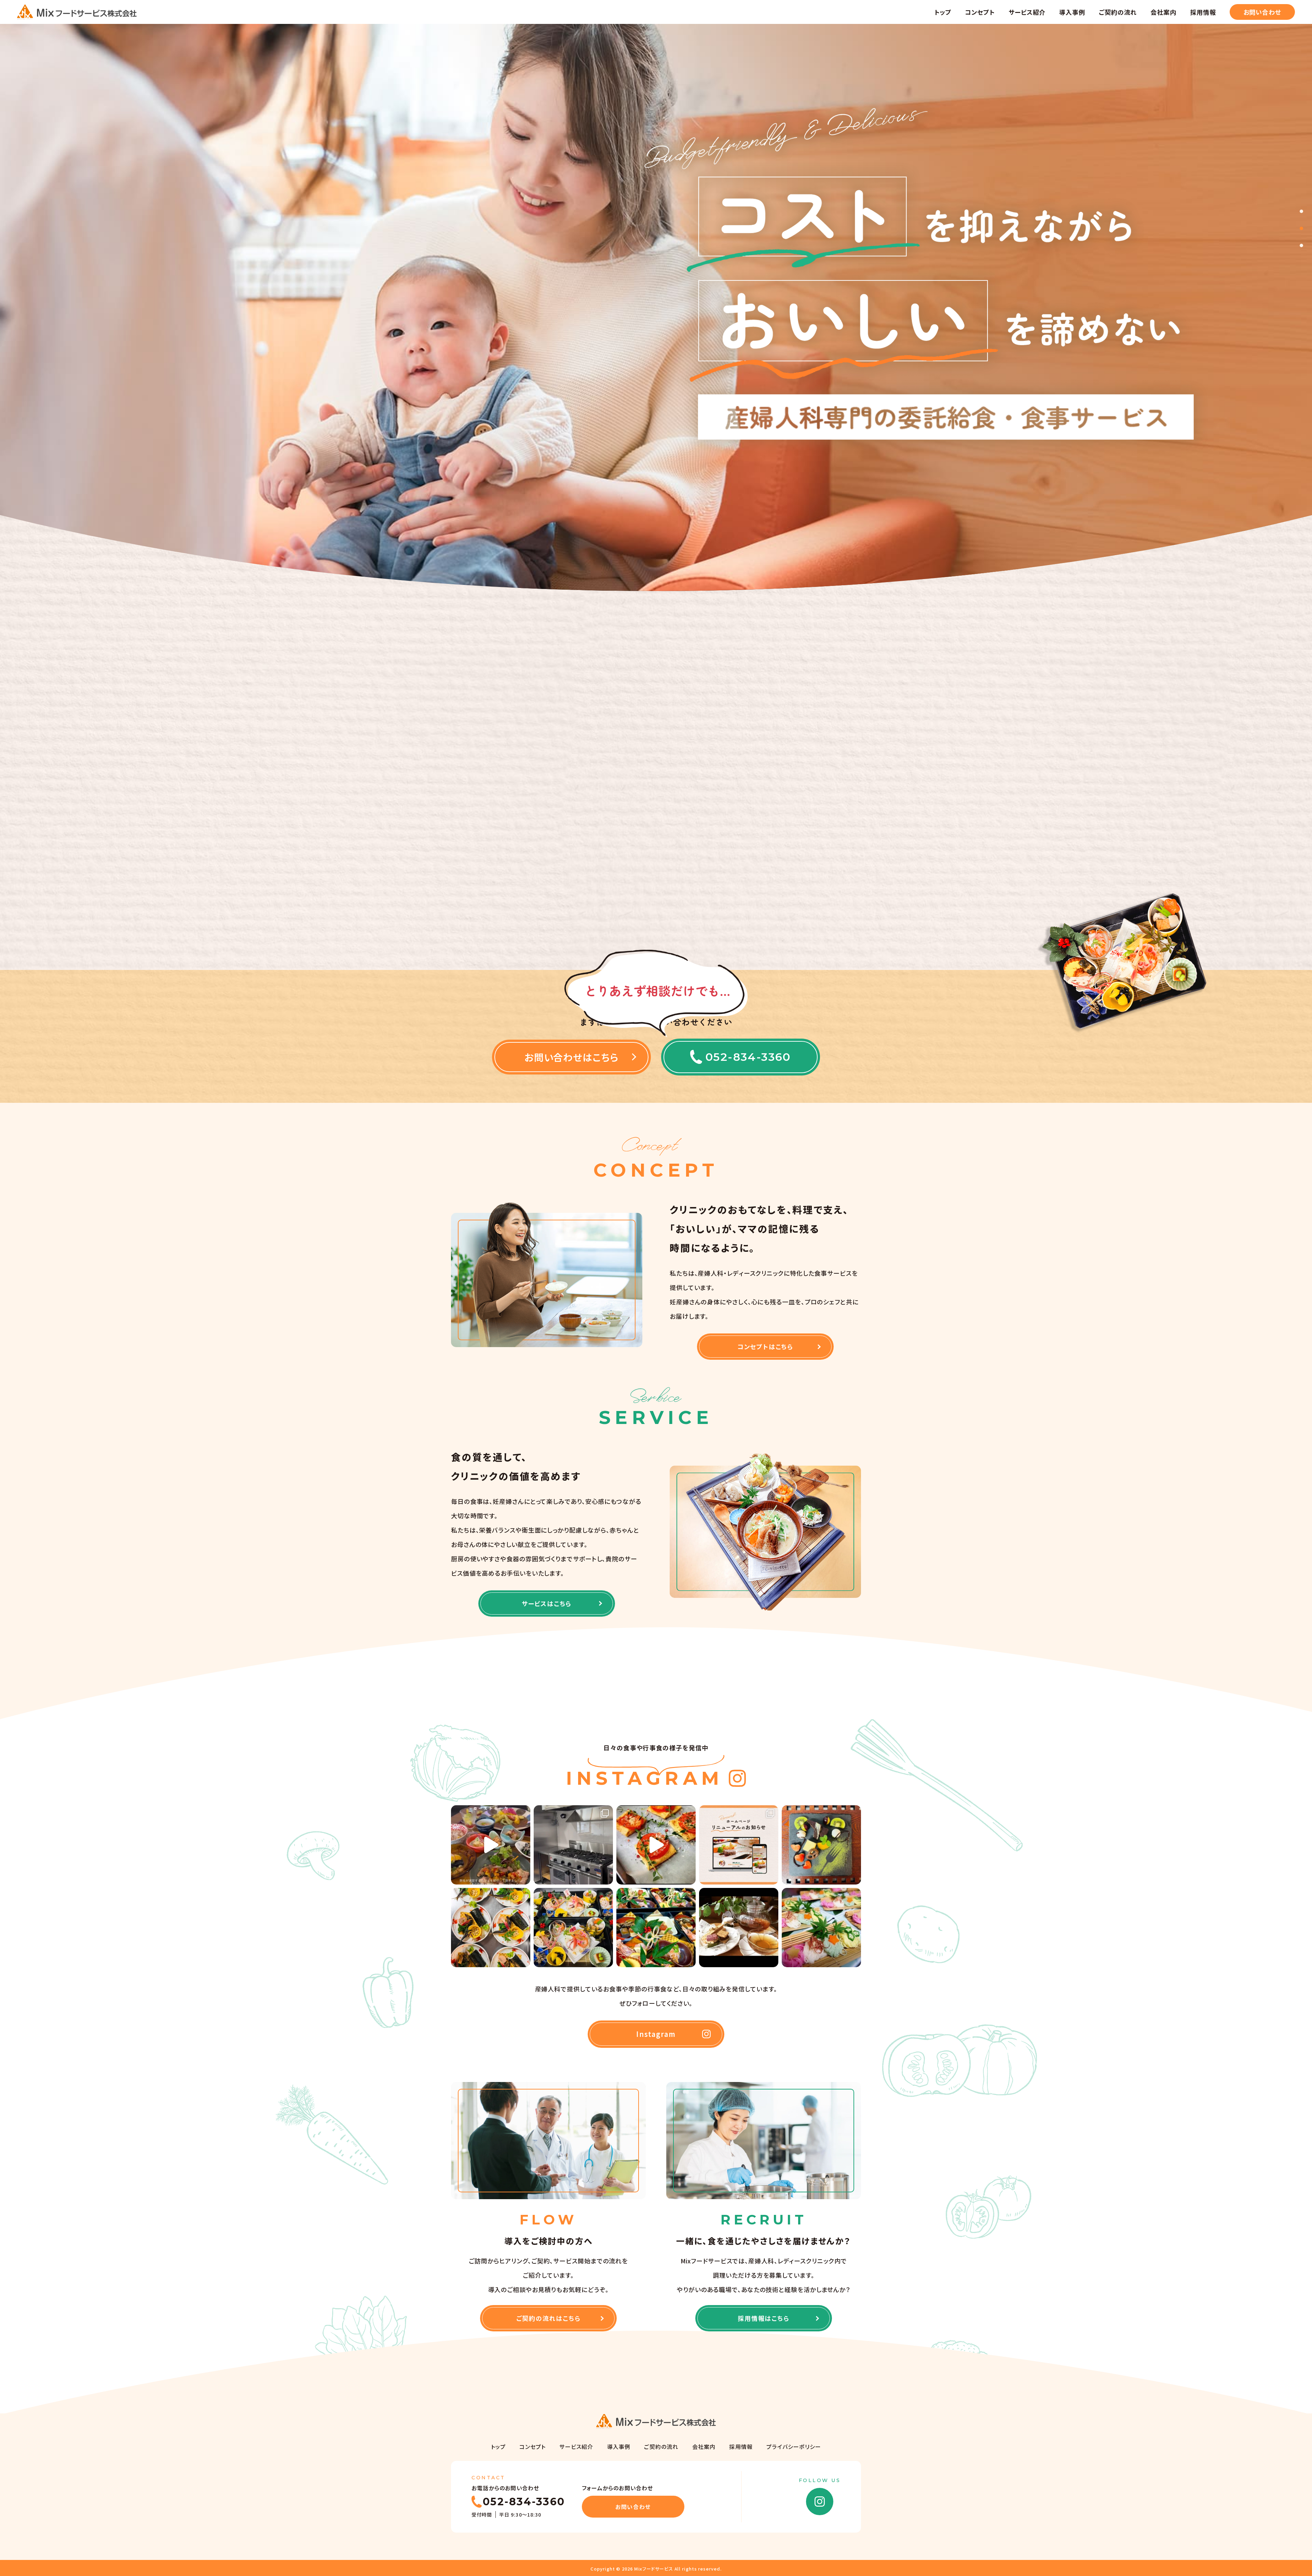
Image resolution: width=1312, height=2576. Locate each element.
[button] (1301, 211)
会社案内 (1163, 12)
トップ (943, 12)
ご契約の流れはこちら (549, 2318)
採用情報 (1203, 12)
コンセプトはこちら (765, 1346)
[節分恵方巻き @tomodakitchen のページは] (491, 1928)
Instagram (656, 2034)
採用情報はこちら (763, 2318)
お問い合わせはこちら (572, 1057)
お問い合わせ (1262, 12)
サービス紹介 (1027, 12)
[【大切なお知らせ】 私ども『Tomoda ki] (656, 1845)
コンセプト (980, 12)
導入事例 (1072, 12)
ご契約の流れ (1118, 12)
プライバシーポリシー (794, 2447)
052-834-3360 (748, 1057)
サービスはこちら (547, 1603)
